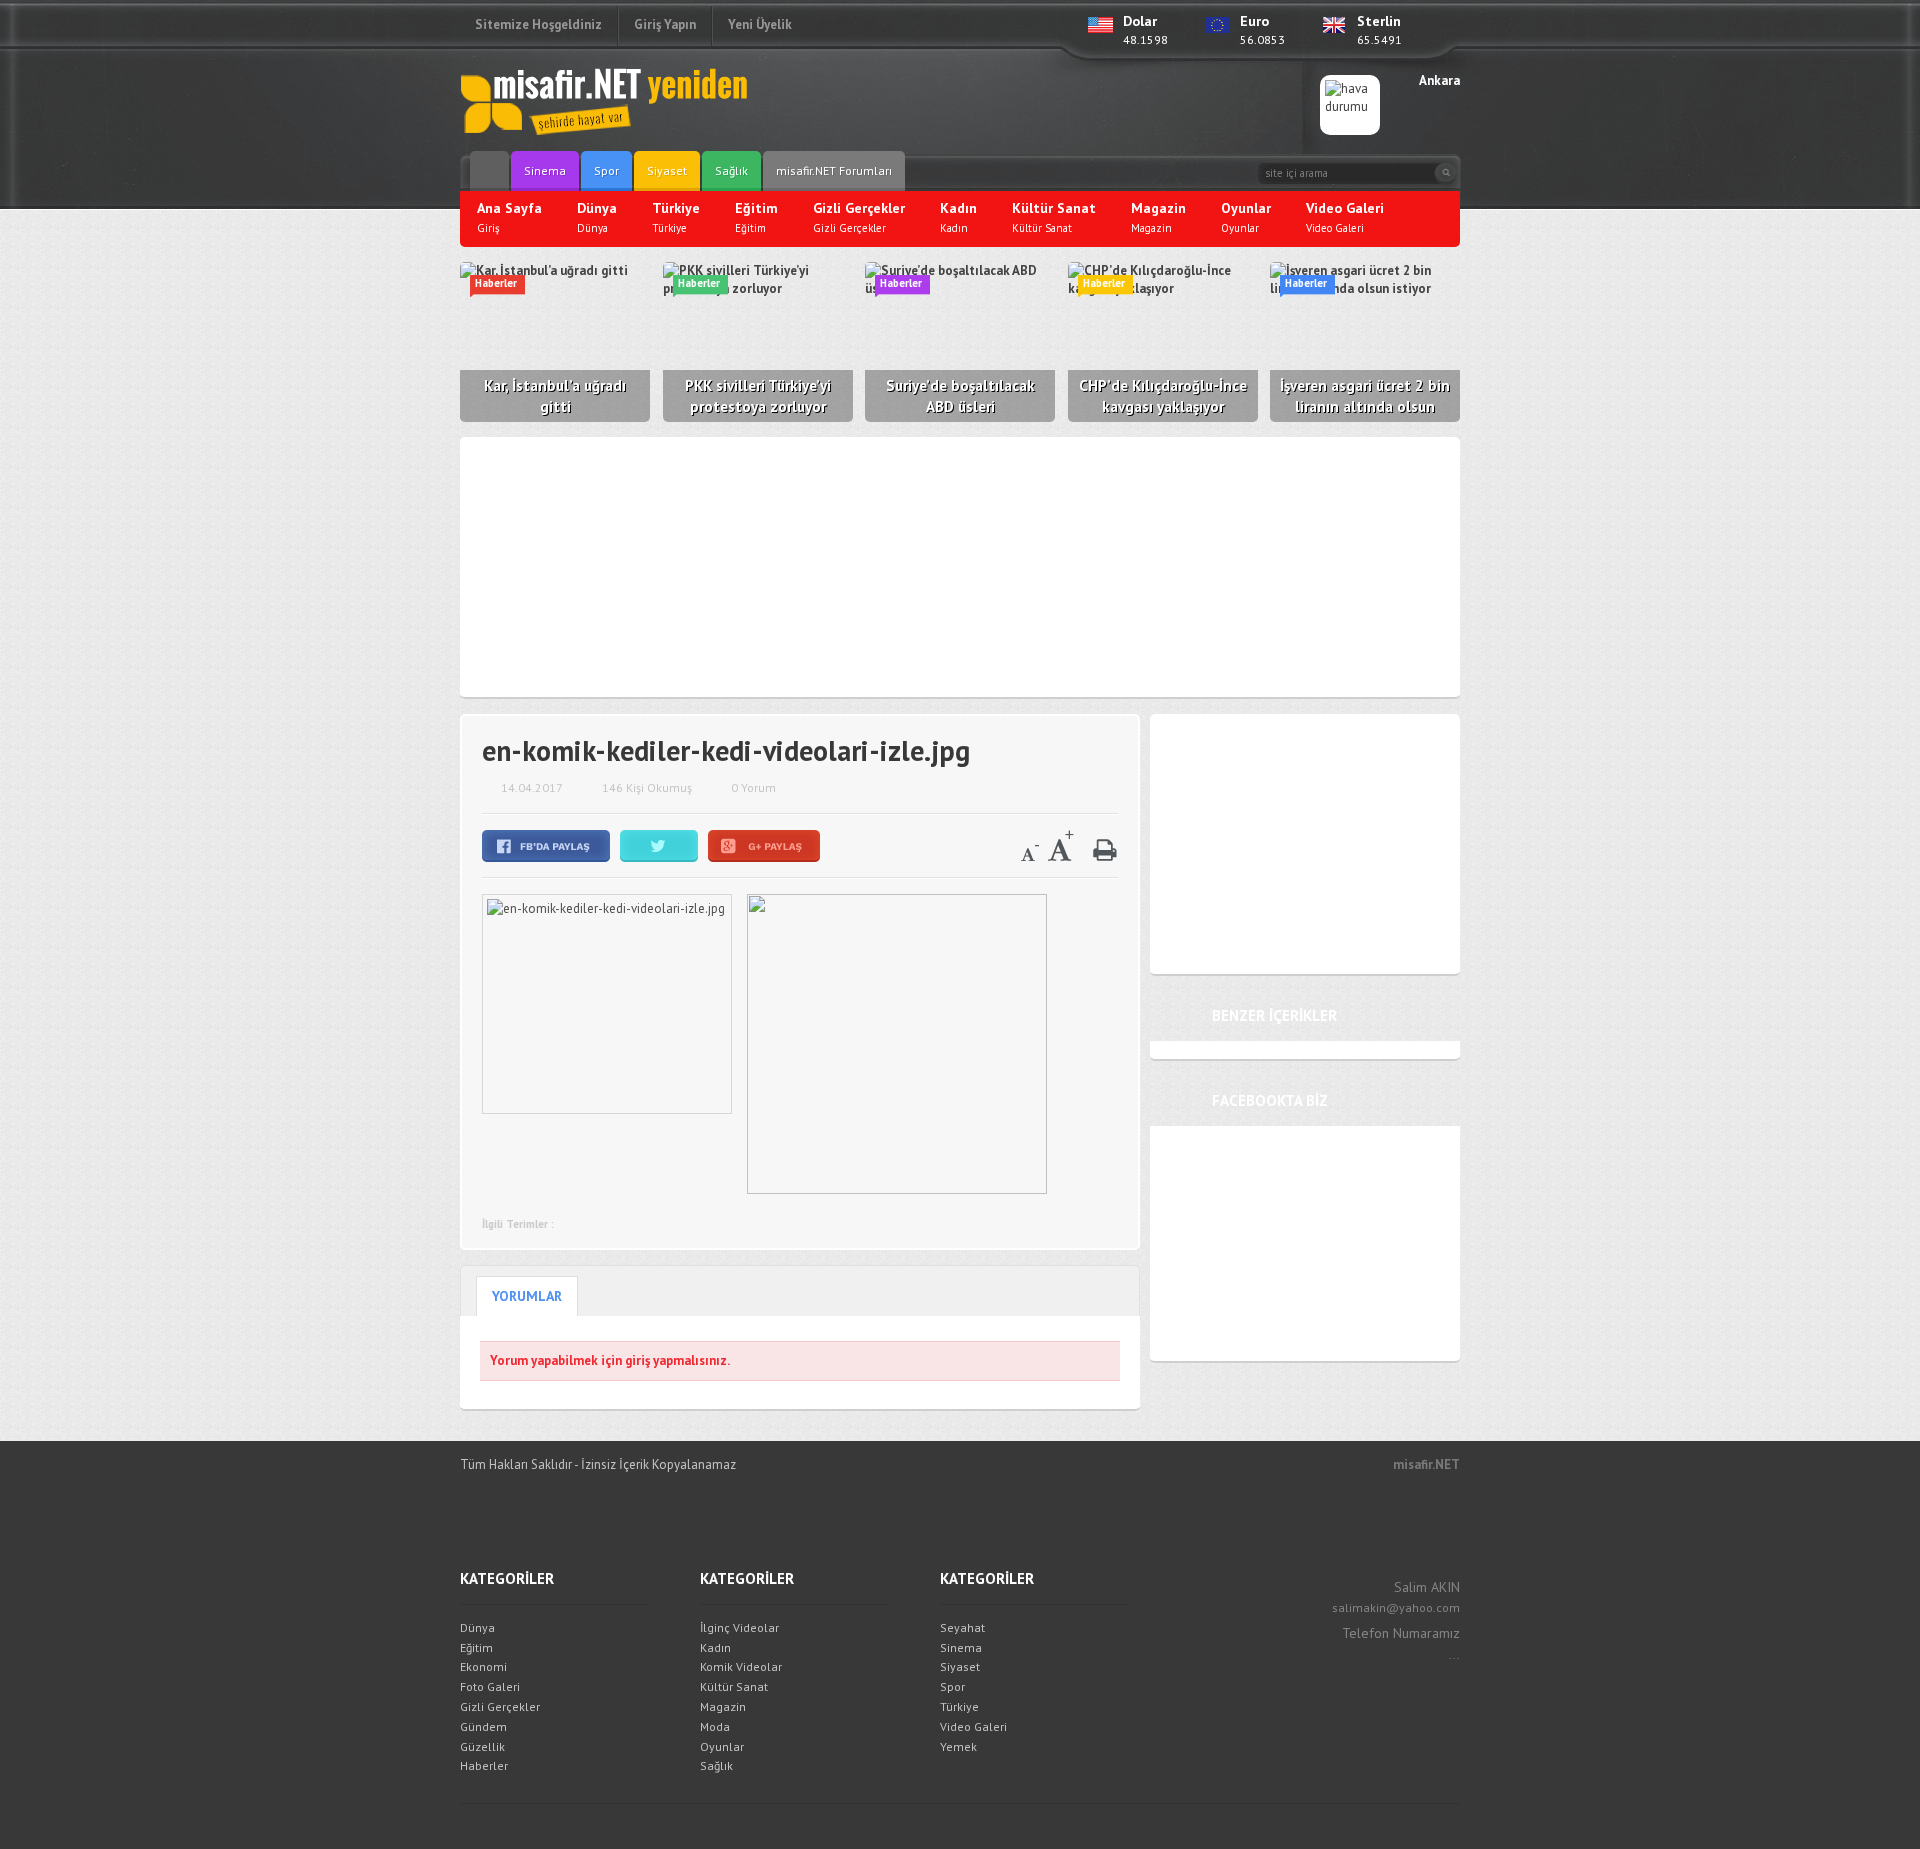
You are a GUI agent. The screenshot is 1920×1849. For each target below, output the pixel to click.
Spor (606, 170)
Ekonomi (483, 1666)
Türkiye (959, 1706)
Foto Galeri (490, 1686)
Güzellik (482, 1746)
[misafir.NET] (605, 100)
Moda (715, 1726)
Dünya (477, 1627)
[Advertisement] (1046, 105)
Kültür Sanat (734, 1686)
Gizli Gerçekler (500, 1706)
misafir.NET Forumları (834, 170)
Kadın (715, 1647)
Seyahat (962, 1627)
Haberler (484, 1765)
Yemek (958, 1746)
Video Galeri (973, 1726)
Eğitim (476, 1647)
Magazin (723, 1706)
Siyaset (667, 170)
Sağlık (731, 170)
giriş (637, 1360)
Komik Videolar (741, 1666)
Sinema (545, 170)
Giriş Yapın (665, 24)
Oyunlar (722, 1746)
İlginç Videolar (739, 1627)
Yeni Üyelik (760, 24)
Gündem (483, 1726)
